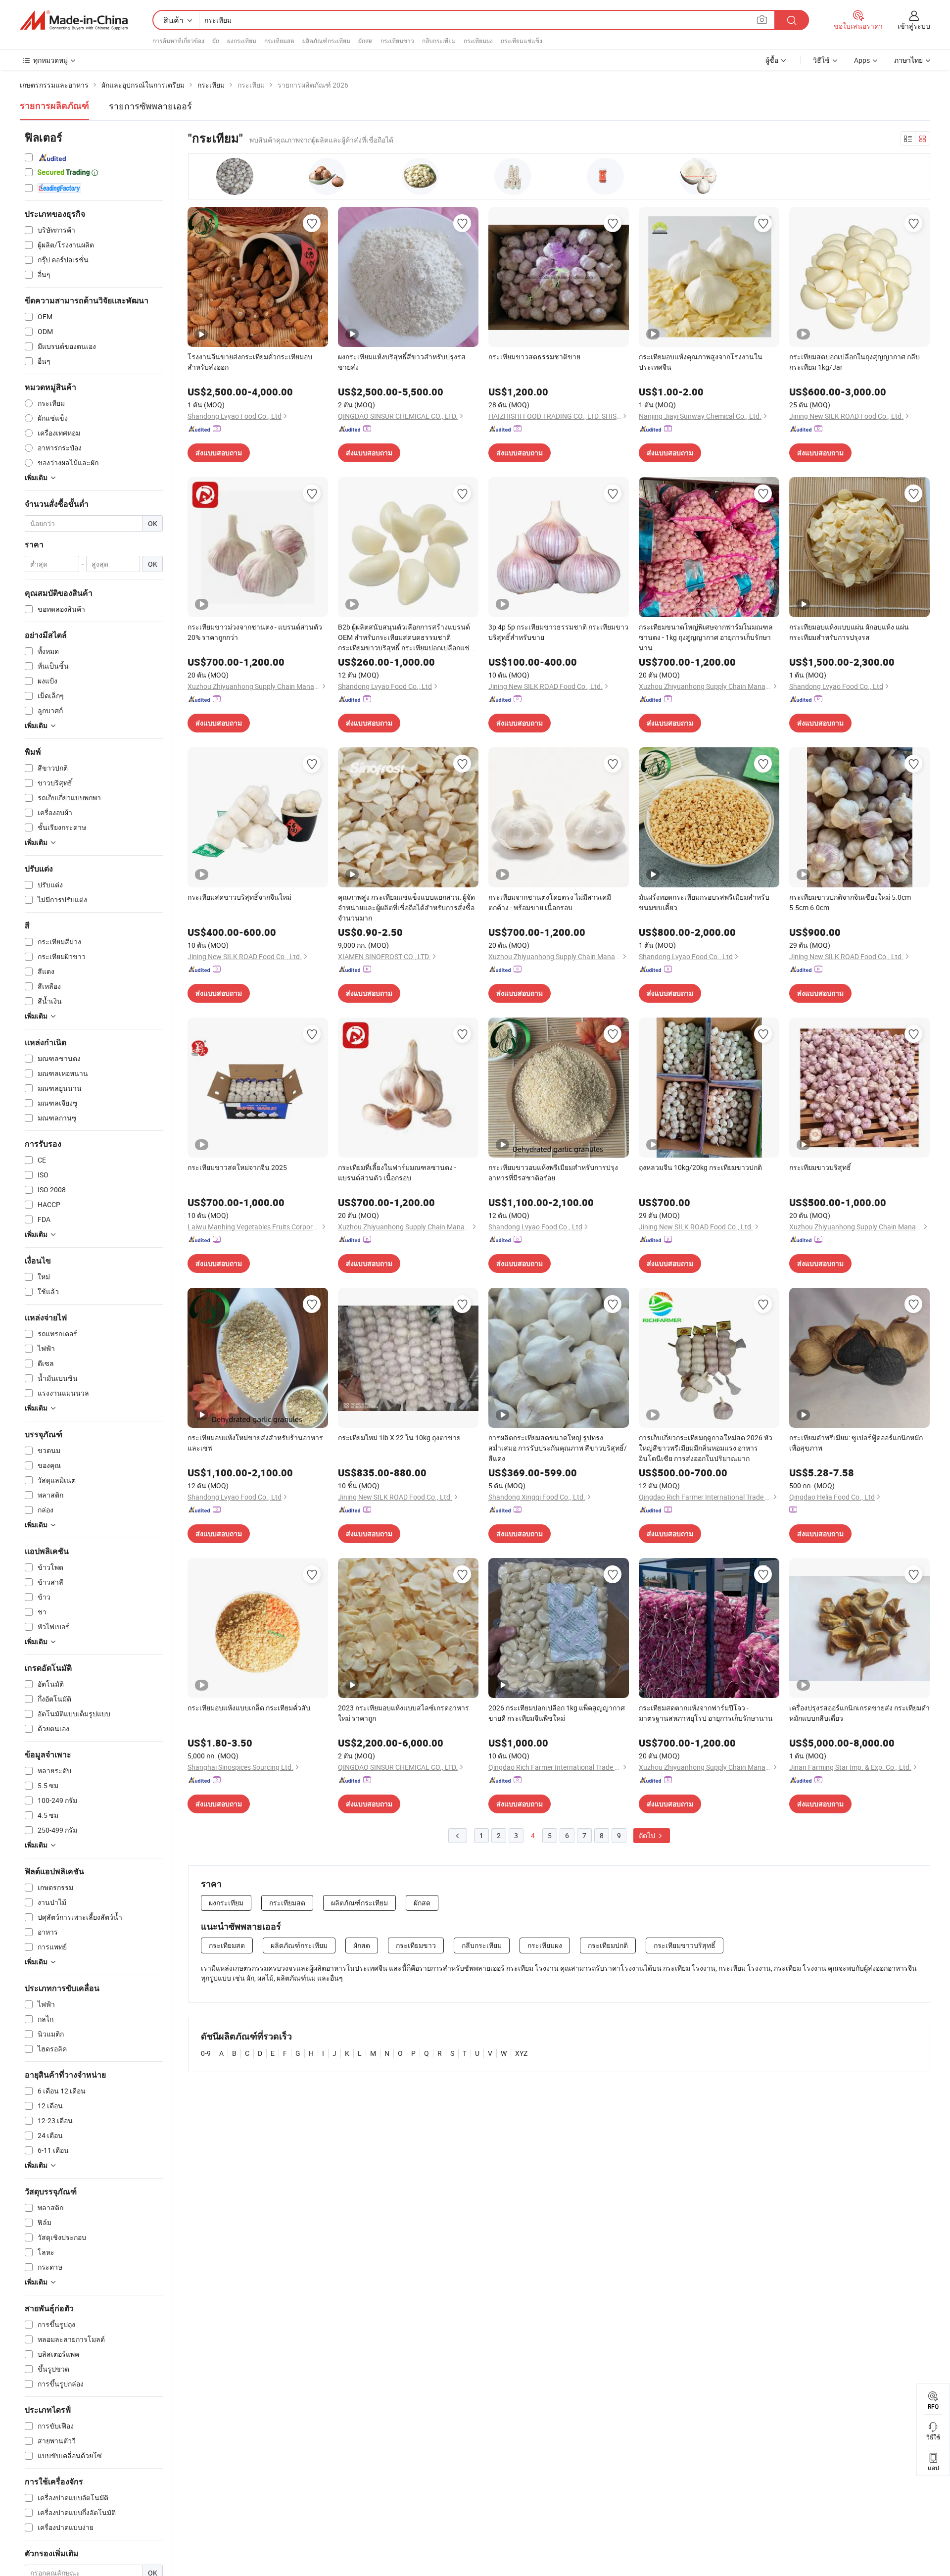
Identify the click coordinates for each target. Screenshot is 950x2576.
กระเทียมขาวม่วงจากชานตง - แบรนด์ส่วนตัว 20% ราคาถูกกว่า (255, 632)
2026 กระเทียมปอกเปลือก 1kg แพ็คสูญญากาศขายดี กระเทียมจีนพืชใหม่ (557, 1713)
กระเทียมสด (279, 41)
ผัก (216, 41)
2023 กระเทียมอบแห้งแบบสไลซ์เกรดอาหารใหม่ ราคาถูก (404, 1713)
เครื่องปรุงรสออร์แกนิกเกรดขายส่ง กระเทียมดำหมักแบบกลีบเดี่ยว (859, 1713)
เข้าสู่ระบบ (914, 26)
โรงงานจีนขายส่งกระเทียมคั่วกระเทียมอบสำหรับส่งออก (250, 362)
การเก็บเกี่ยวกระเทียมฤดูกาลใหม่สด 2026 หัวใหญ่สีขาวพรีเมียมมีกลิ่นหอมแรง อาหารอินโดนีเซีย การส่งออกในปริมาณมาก (706, 1448)
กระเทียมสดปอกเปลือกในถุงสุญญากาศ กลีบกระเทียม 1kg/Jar (855, 362)
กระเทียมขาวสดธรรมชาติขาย (534, 357)
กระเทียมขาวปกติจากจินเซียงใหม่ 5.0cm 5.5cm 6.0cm (850, 902)
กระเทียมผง (478, 41)
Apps (862, 60)
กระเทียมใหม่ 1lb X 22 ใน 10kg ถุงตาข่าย (399, 1437)
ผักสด (365, 41)
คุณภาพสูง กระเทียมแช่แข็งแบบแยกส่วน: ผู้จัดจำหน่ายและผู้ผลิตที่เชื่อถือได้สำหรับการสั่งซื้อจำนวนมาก (406, 907)
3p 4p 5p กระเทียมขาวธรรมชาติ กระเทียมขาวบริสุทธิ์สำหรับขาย (558, 632)
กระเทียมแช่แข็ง (522, 41)
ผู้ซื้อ (772, 60)
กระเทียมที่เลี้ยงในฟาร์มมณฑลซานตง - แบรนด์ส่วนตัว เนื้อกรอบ (397, 1172)
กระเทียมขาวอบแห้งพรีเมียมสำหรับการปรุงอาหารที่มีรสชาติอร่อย (553, 1172)
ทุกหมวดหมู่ (50, 60)
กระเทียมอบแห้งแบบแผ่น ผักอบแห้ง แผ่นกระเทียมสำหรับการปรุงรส (849, 632)
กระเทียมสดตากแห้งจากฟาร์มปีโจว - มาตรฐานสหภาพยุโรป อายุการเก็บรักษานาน (706, 1713)
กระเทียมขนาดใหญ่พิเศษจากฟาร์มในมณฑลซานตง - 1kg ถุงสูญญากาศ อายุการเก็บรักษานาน (706, 637)
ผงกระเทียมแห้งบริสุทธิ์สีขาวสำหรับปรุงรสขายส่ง (402, 362)
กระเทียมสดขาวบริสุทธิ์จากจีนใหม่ (239, 897)
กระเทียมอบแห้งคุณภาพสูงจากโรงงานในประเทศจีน (701, 362)
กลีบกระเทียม (439, 41)
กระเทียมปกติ (608, 1945)
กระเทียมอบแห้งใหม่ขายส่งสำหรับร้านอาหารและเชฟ (255, 1443)
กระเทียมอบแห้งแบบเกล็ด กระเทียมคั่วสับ (249, 1708)
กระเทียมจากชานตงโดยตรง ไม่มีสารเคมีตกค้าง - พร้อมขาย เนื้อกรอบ (550, 902)
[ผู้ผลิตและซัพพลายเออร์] (74, 20)
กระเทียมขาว (397, 41)
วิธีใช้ (821, 60)
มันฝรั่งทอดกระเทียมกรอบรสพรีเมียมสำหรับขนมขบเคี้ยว (704, 902)
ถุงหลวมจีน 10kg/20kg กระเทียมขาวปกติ (700, 1167)
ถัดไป (648, 1835)
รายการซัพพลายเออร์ (150, 106)
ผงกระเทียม (242, 41)
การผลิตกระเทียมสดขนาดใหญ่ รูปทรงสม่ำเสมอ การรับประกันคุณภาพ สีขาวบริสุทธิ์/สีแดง (558, 1448)
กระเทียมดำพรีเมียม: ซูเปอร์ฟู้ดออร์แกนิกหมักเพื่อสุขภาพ (856, 1443)
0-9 (206, 2053)
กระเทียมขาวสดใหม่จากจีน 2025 (237, 1167)
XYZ (521, 2053)
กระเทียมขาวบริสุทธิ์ (820, 1167)
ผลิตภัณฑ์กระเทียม (326, 41)
